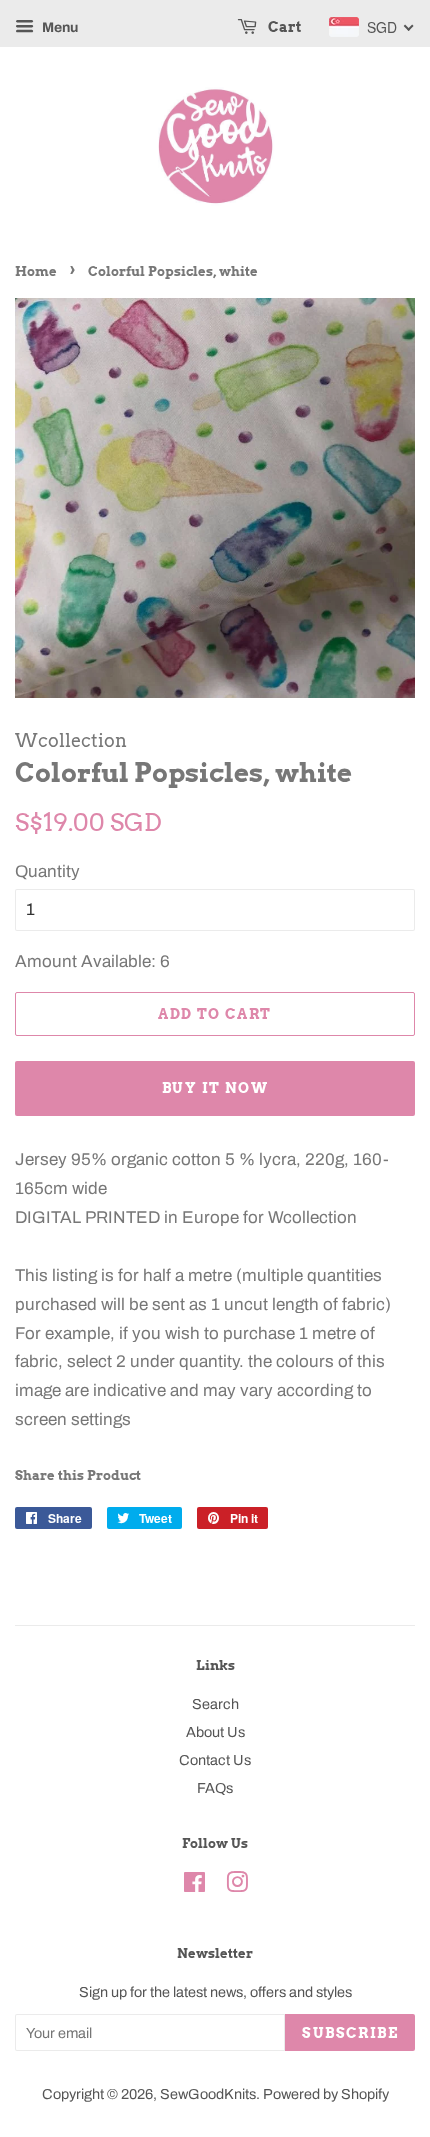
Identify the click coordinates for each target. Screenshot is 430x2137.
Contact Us (215, 1760)
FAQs (215, 1788)
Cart (283, 27)
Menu (58, 27)
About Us (215, 1732)
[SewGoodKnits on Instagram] (237, 1886)
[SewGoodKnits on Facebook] (194, 1886)
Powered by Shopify (326, 2094)
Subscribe (350, 2033)
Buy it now (215, 1088)
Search (215, 1704)
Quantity (47, 871)
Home (36, 271)
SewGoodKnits (208, 2094)
